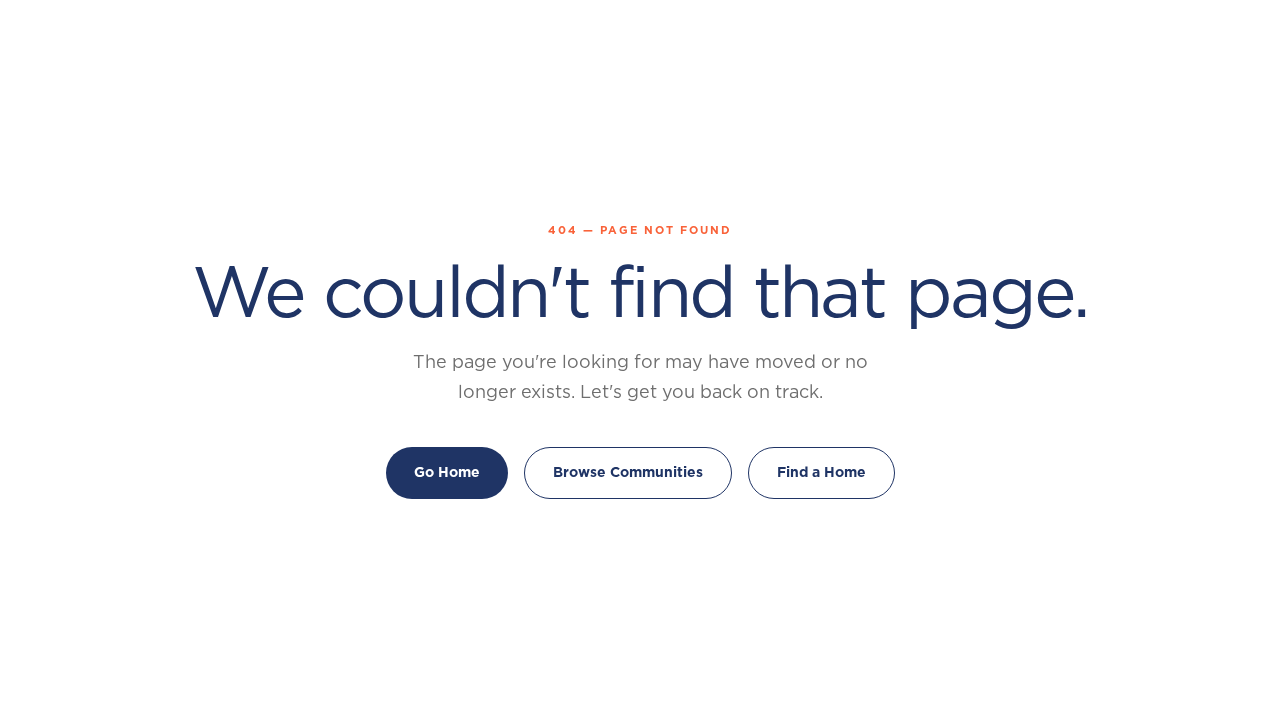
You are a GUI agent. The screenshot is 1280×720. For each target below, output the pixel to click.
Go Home (447, 472)
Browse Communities (628, 472)
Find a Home (821, 472)
